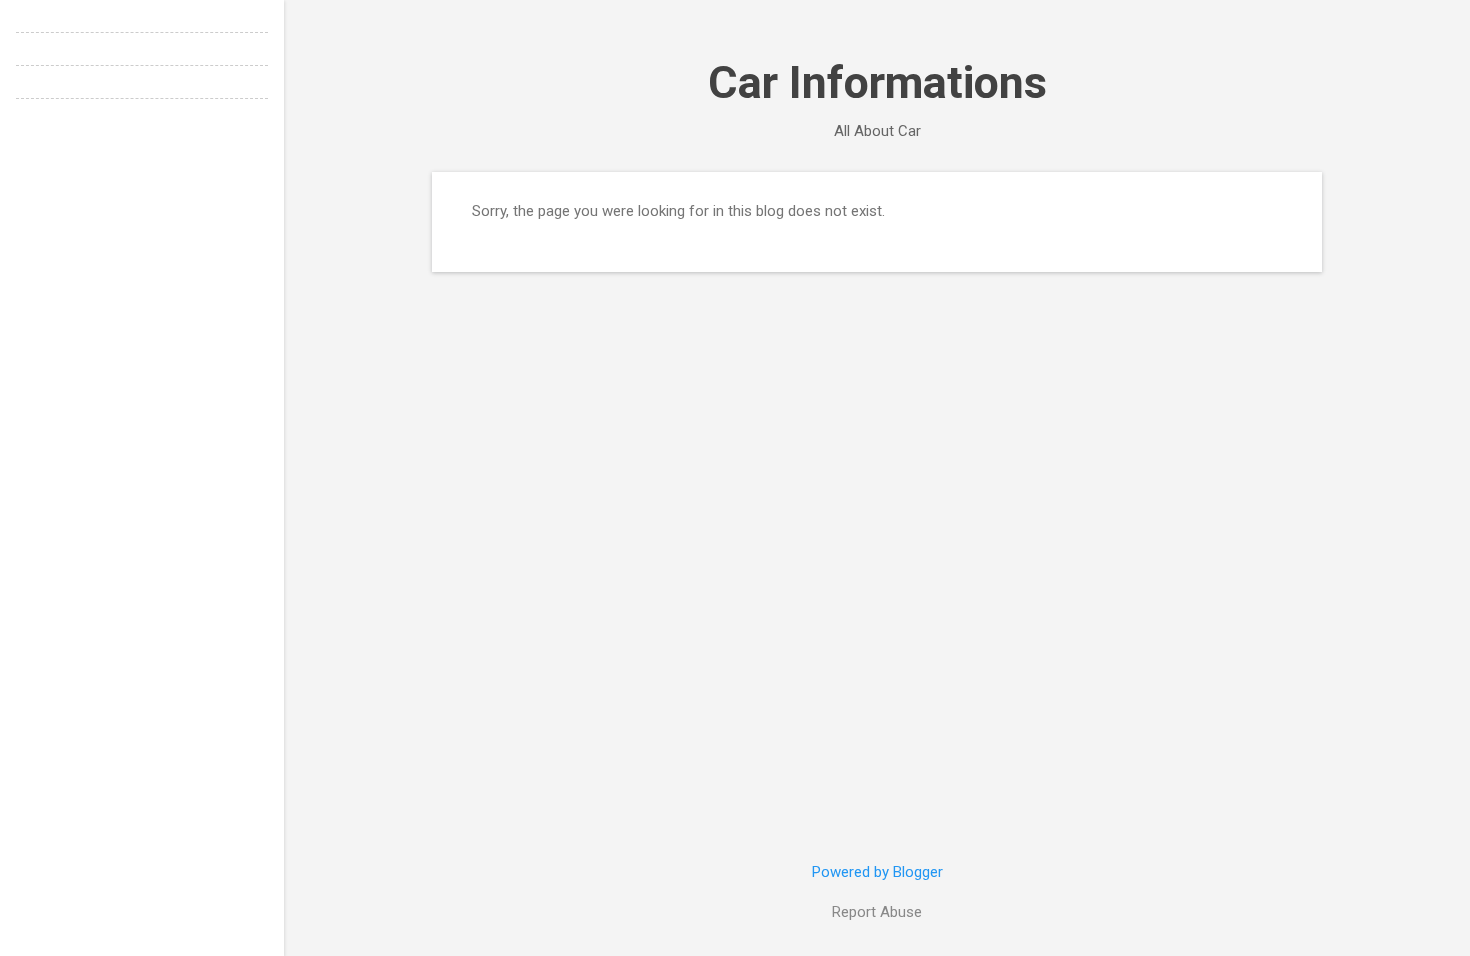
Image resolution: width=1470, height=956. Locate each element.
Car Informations (877, 82)
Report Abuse (877, 912)
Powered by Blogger (877, 872)
